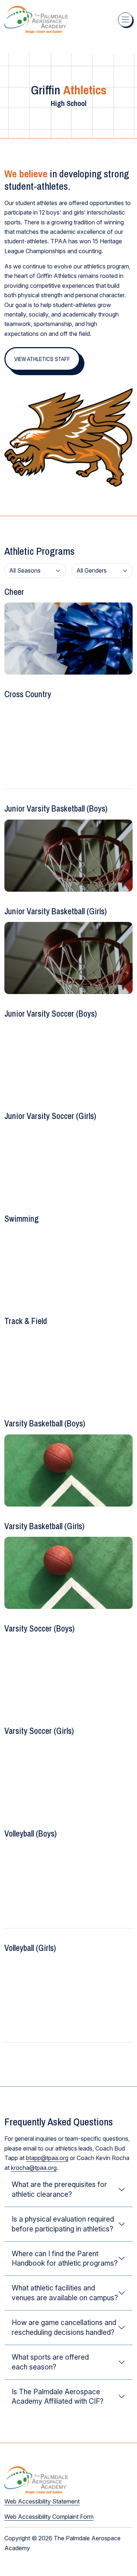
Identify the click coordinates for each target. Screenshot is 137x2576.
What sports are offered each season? (50, 2362)
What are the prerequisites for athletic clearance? (59, 2189)
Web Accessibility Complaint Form (49, 2517)
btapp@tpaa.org (47, 2158)
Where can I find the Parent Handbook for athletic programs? (65, 2259)
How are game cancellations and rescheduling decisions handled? (64, 2327)
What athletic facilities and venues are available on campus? (65, 2293)
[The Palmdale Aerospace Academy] (36, 19)
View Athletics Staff (42, 359)
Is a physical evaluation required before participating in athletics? (63, 2224)
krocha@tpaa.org (34, 2168)
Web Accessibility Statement (42, 2501)
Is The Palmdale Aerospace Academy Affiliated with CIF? (58, 2397)
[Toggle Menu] (125, 20)
